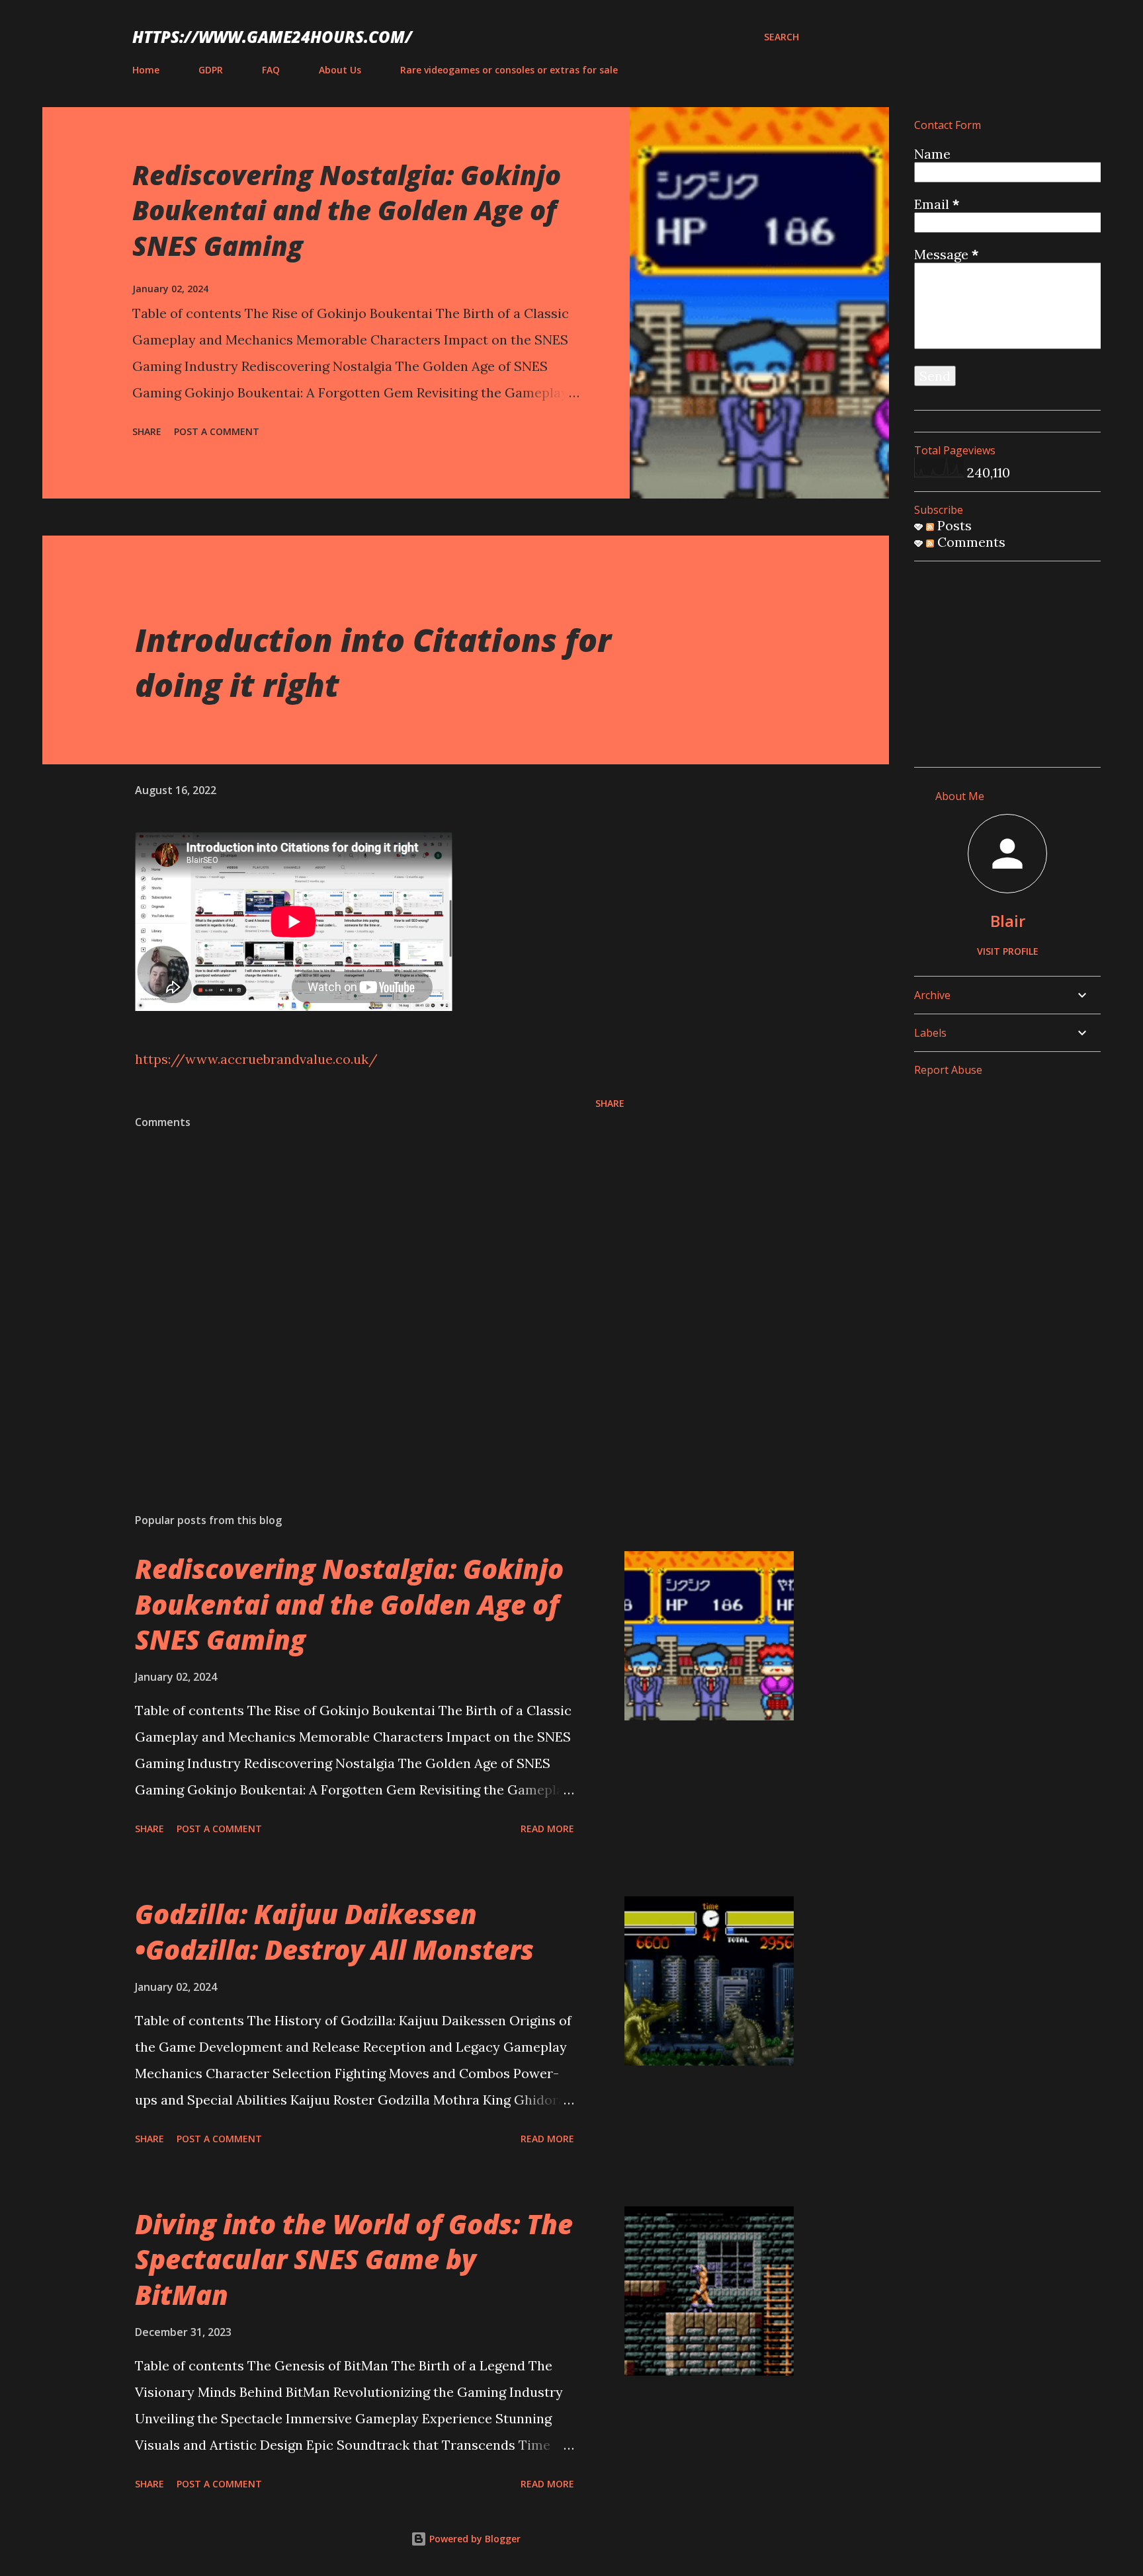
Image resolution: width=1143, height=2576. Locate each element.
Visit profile (1008, 951)
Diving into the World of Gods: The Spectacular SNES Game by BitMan (354, 2259)
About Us (340, 70)
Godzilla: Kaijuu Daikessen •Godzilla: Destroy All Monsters (334, 1931)
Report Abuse (948, 1070)
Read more (547, 1829)
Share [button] (147, 431)
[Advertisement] (1013, 655)
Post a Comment (217, 431)
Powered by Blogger (474, 2539)
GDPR (211, 70)
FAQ (271, 70)
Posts (953, 525)
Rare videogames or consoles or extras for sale (509, 70)
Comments (970, 542)
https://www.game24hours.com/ (272, 37)
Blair (1008, 921)
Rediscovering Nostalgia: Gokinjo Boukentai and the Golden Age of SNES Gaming (347, 210)
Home (146, 70)
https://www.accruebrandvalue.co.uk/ (256, 1059)
